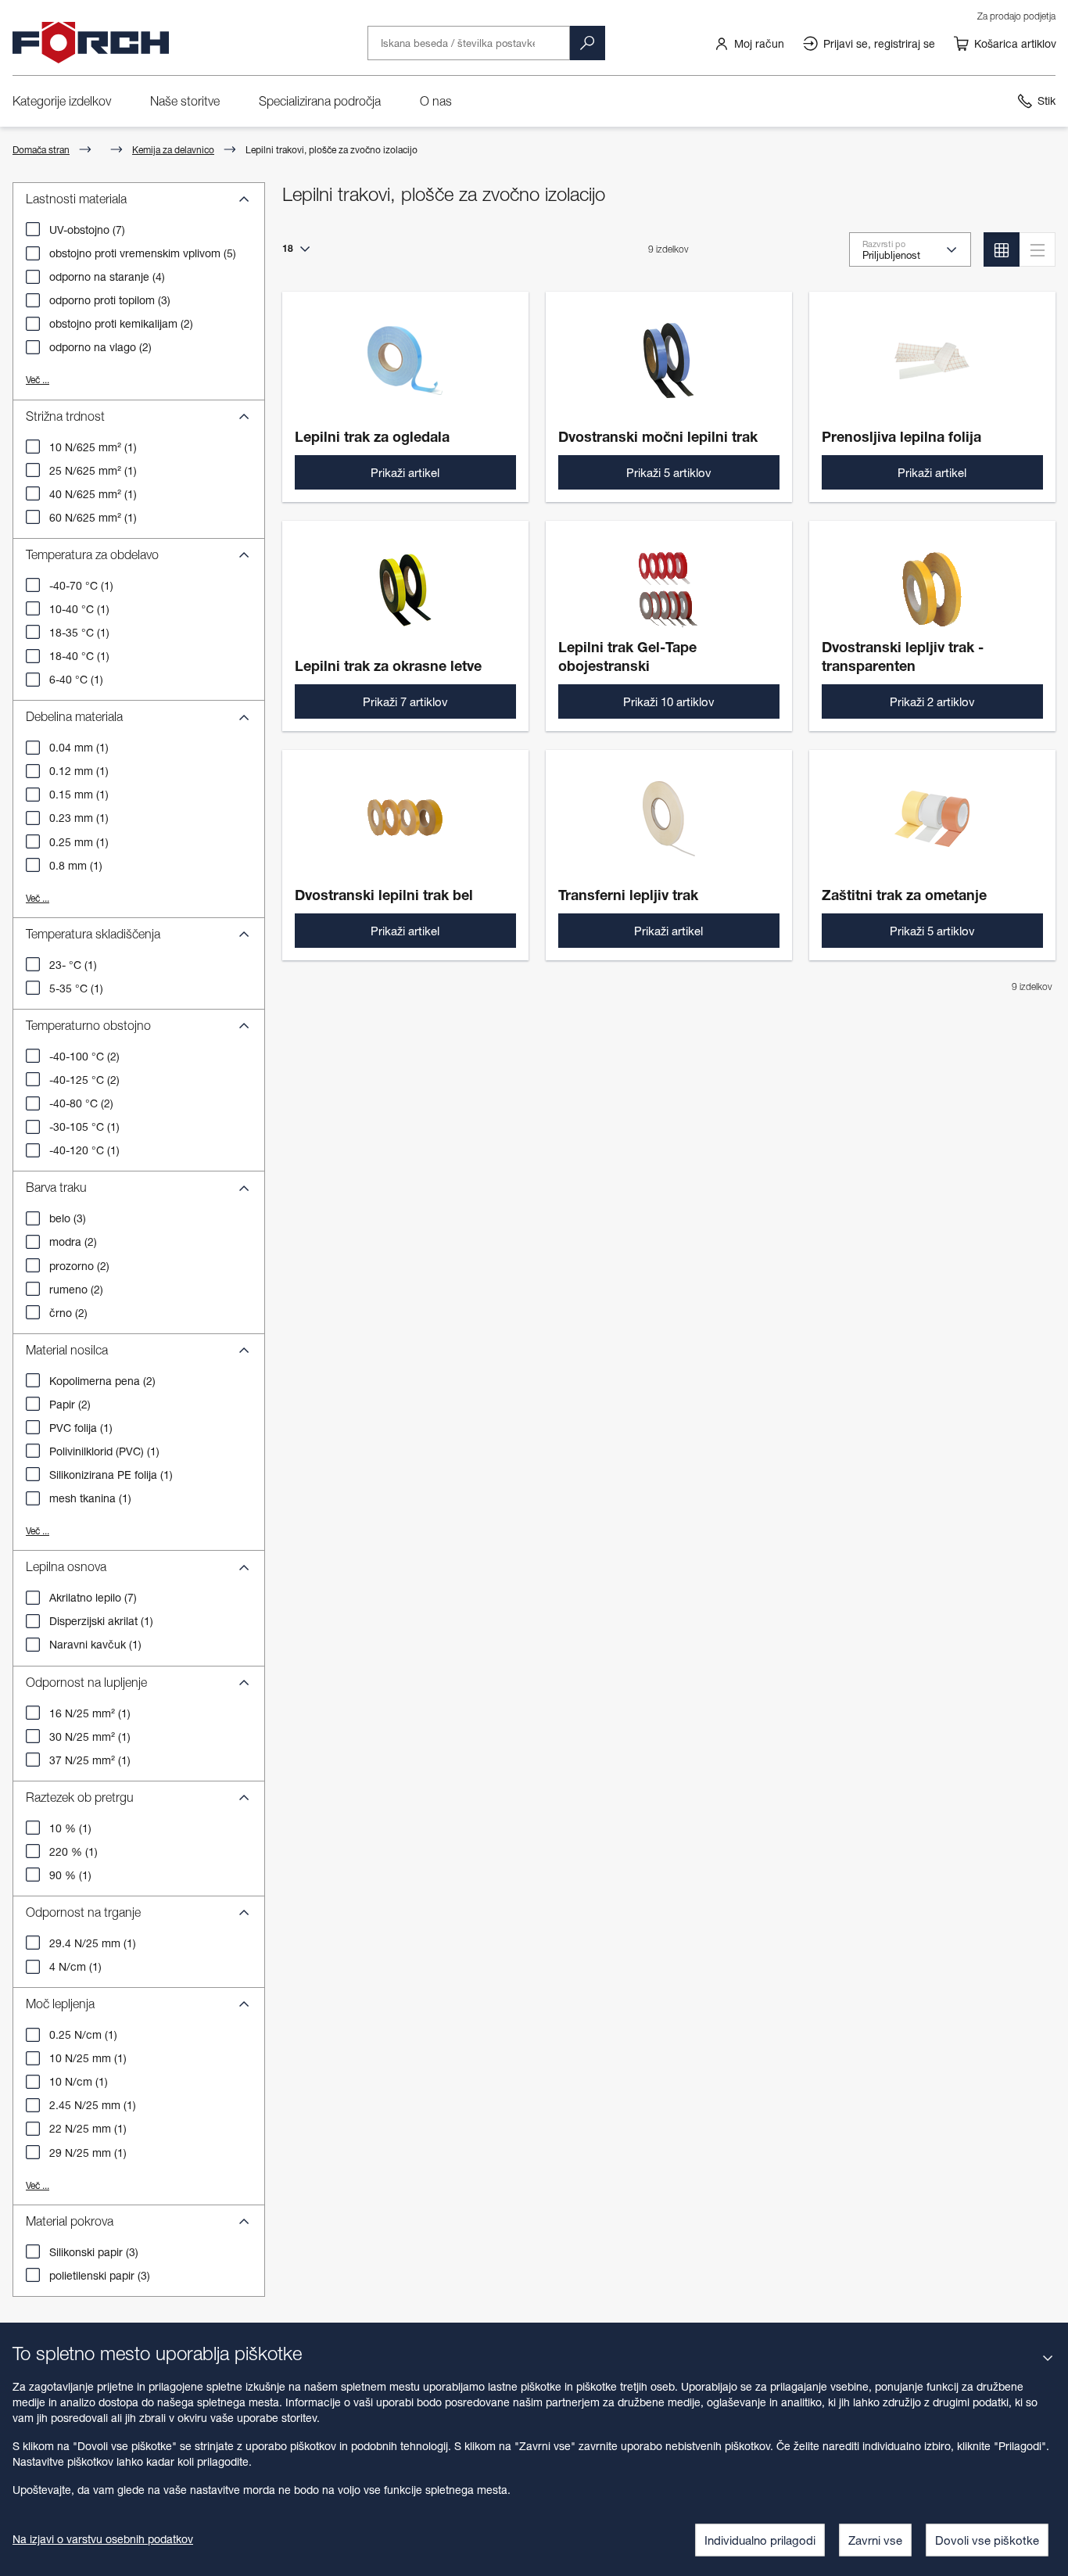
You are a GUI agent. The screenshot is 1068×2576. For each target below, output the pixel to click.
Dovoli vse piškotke (987, 2540)
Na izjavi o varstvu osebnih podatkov (103, 2539)
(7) (87, 230)
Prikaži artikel (405, 472)
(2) (121, 323)
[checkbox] (33, 229)
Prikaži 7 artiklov (405, 701)
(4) (107, 276)
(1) (93, 447)
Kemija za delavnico (173, 150)
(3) (110, 300)
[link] (749, 43)
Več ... (38, 380)
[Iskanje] (587, 43)
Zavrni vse (875, 2540)
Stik (1046, 100)
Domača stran (41, 150)
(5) (143, 253)
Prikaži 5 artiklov (669, 472)
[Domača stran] (91, 43)
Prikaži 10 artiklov (669, 701)
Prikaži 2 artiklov (932, 701)
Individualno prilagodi (760, 2540)
